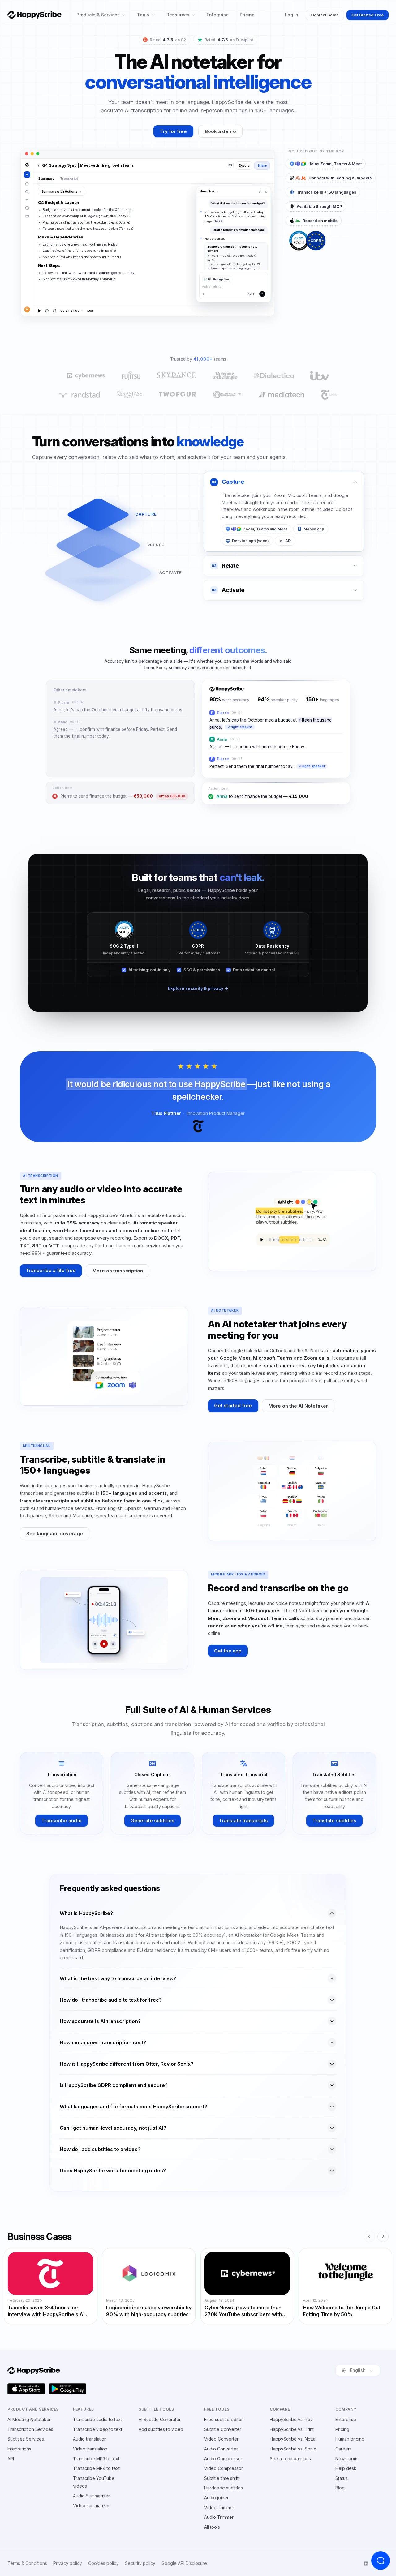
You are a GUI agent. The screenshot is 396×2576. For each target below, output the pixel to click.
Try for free (173, 131)
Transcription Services (30, 2429)
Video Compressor (224, 2468)
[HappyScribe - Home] (34, 15)
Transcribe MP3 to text (96, 2459)
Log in (292, 15)
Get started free (233, 1406)
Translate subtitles (334, 1821)
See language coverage (55, 1534)
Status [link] (342, 2478)
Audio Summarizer (91, 2496)
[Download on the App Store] (26, 2389)
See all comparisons (290, 2459)
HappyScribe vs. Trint (292, 2429)
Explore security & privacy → (198, 988)
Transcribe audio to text (97, 2419)
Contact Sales (325, 15)
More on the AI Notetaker (298, 1406)
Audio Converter (221, 2449)
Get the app (228, 1651)
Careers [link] (344, 2449)
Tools (143, 15)
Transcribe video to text (98, 2429)
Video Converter (221, 2439)
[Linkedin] (366, 2564)
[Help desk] (381, 2561)
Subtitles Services (26, 2439)
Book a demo (220, 131)
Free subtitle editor (224, 2419)
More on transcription (118, 1271)
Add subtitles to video (161, 2429)
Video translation (90, 2449)
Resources (178, 15)
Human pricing (350, 2439)
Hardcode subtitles (224, 2488)
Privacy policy (68, 2563)
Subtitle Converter (223, 2429)
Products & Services (98, 15)
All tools (212, 2527)
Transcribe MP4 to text (96, 2468)
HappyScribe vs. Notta (293, 2439)
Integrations (19, 2449)
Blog (340, 2488)
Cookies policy (103, 2563)
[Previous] (369, 2236)
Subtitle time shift (221, 2478)
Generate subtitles (153, 1821)
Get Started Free (368, 15)
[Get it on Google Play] (68, 2389)
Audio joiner (216, 2498)
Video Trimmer (219, 2507)
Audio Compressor (223, 2459)
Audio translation (90, 2439)
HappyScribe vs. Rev (291, 2419)
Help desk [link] (346, 2468)
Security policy (140, 2563)
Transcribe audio (62, 1821)
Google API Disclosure (184, 2563)
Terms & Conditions (27, 2563)
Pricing (247, 15)
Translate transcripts (243, 1821)
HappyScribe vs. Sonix (293, 2449)
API (11, 2459)
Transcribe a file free (51, 1270)
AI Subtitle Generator (160, 2419)
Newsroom (346, 2459)
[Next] (383, 2236)
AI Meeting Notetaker (29, 2419)
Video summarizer (91, 2506)
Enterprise (218, 15)
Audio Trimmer (219, 2517)
